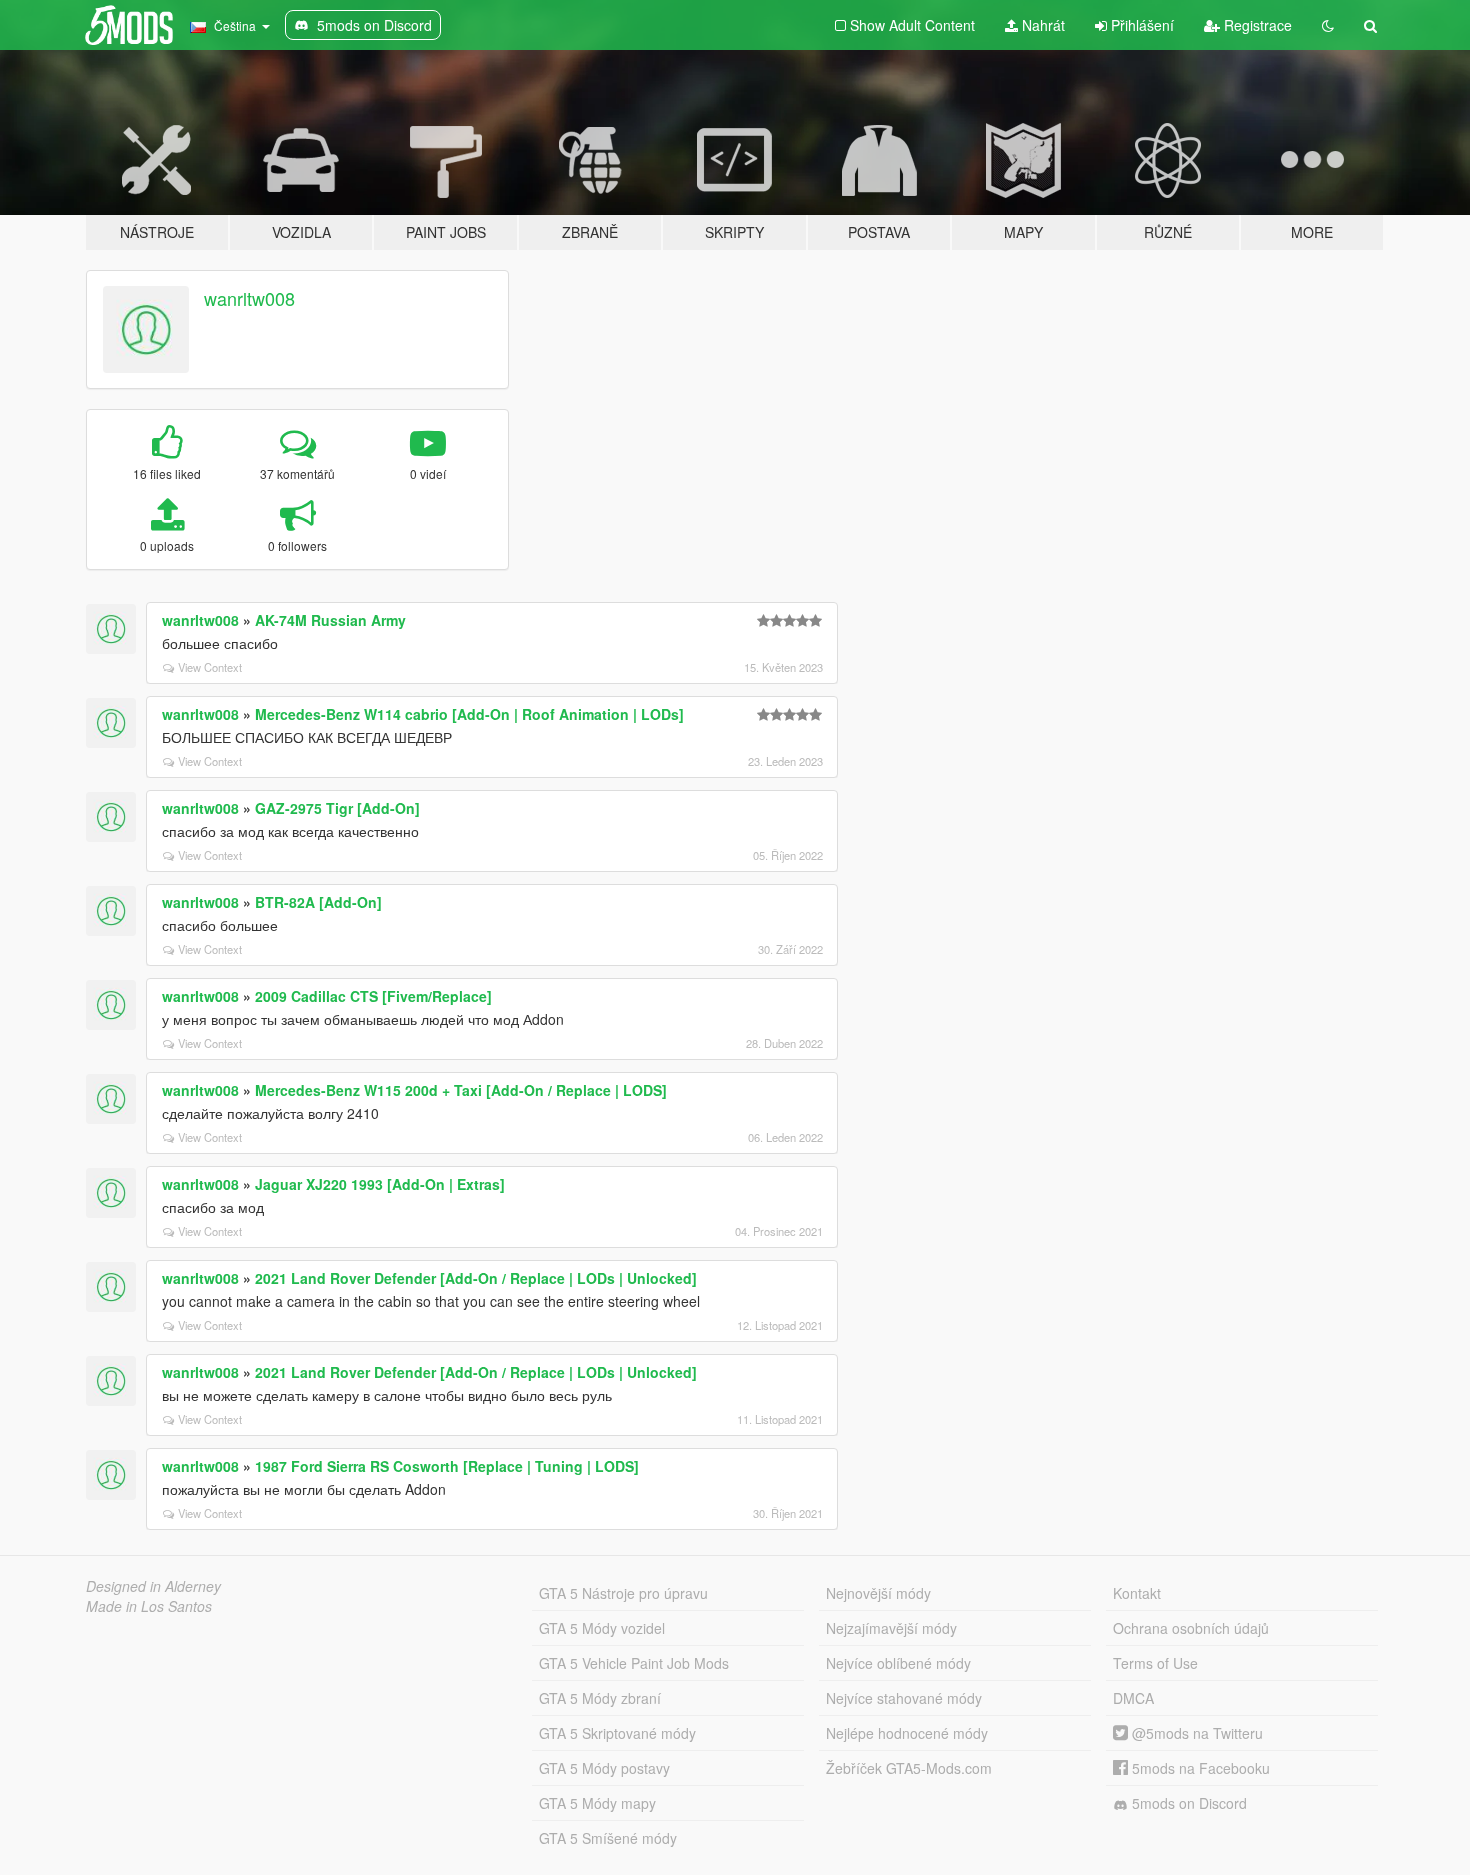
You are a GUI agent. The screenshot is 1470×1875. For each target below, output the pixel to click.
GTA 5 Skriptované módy (617, 1733)
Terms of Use (1155, 1663)
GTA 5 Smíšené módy (608, 1838)
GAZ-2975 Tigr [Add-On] (337, 808)
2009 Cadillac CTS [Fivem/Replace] (373, 996)
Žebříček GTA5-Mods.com (909, 1768)
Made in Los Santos (149, 1606)
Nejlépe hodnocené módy (907, 1733)
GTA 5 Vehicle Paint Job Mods (634, 1663)
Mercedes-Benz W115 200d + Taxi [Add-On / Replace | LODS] (461, 1090)
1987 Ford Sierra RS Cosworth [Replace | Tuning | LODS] (447, 1466)
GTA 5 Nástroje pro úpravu (623, 1593)
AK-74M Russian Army (330, 620)
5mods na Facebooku (1199, 1768)
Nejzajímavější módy (891, 1628)
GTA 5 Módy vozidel (602, 1628)
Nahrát (1041, 25)
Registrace (1256, 25)
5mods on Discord (1187, 1803)
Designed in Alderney (153, 1586)
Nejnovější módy (878, 1593)
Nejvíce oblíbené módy (898, 1663)
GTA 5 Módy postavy (604, 1768)
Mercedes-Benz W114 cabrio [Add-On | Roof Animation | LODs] (469, 714)
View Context (210, 667)
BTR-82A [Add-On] (318, 902)
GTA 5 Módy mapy (597, 1803)
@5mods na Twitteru (1195, 1733)
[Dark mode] (1328, 25)
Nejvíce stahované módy (904, 1698)
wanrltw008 (249, 298)
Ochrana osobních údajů (1191, 1628)
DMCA (1133, 1698)
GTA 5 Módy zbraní (600, 1698)
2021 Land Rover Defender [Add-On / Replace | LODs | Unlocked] (476, 1278)
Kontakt (1137, 1593)
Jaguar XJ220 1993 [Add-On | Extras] (380, 1184)
